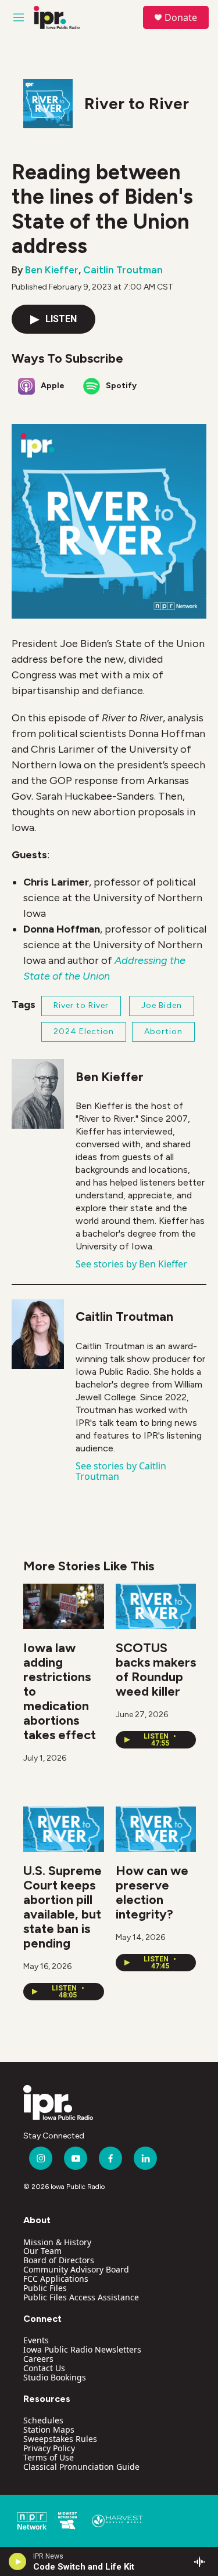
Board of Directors (59, 2260)
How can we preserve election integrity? (152, 1892)
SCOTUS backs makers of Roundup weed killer (156, 1670)
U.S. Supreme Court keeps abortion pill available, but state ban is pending (62, 1907)
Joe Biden (162, 1005)
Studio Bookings (55, 2377)
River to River (137, 103)
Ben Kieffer (52, 270)
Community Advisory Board (76, 2269)
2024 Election (84, 1032)
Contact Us (44, 2368)
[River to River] (48, 104)
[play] (18, 2561)
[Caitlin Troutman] (38, 1334)
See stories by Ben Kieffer (131, 1264)
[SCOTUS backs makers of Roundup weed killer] (156, 1606)
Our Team (42, 2251)
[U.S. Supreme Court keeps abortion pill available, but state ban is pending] (64, 1829)
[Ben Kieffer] (38, 1094)
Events (36, 2340)
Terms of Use (49, 2457)
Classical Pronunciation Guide (81, 2467)
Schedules (43, 2420)
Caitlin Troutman (123, 270)
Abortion (163, 1032)
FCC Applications (56, 2279)
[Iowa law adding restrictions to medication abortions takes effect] (64, 1606)
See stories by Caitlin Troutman (121, 1471)
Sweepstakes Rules (60, 2439)
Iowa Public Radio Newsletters (82, 2349)
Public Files (45, 2288)
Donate (181, 17)
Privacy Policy (49, 2448)
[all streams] (203, 2561)
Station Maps (49, 2429)
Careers (38, 2359)
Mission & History (57, 2242)
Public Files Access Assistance (81, 2297)
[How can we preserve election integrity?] (156, 1829)
